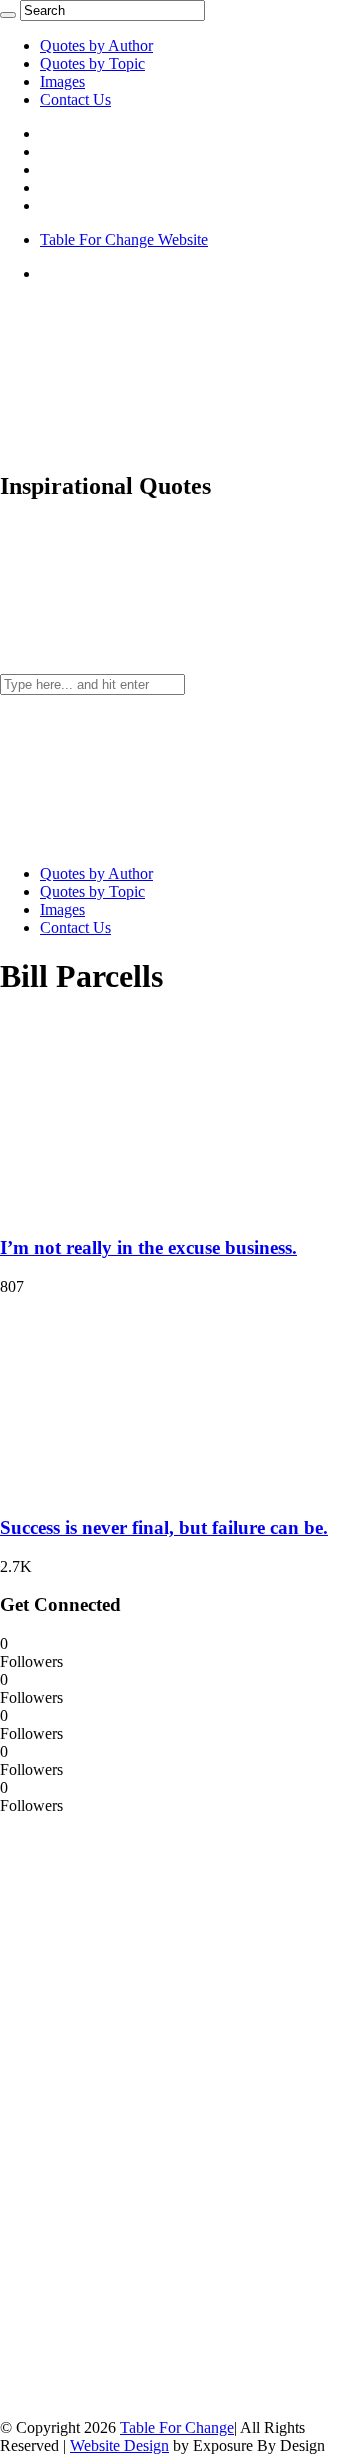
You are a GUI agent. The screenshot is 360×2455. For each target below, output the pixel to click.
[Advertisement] (150, 2115)
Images (62, 81)
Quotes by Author (96, 45)
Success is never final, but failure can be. (164, 1527)
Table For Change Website (124, 239)
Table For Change (177, 2427)
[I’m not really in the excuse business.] (130, 1209)
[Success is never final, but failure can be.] (130, 1488)
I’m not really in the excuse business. (148, 1247)
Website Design (119, 2445)
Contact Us (75, 99)
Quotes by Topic (92, 63)
